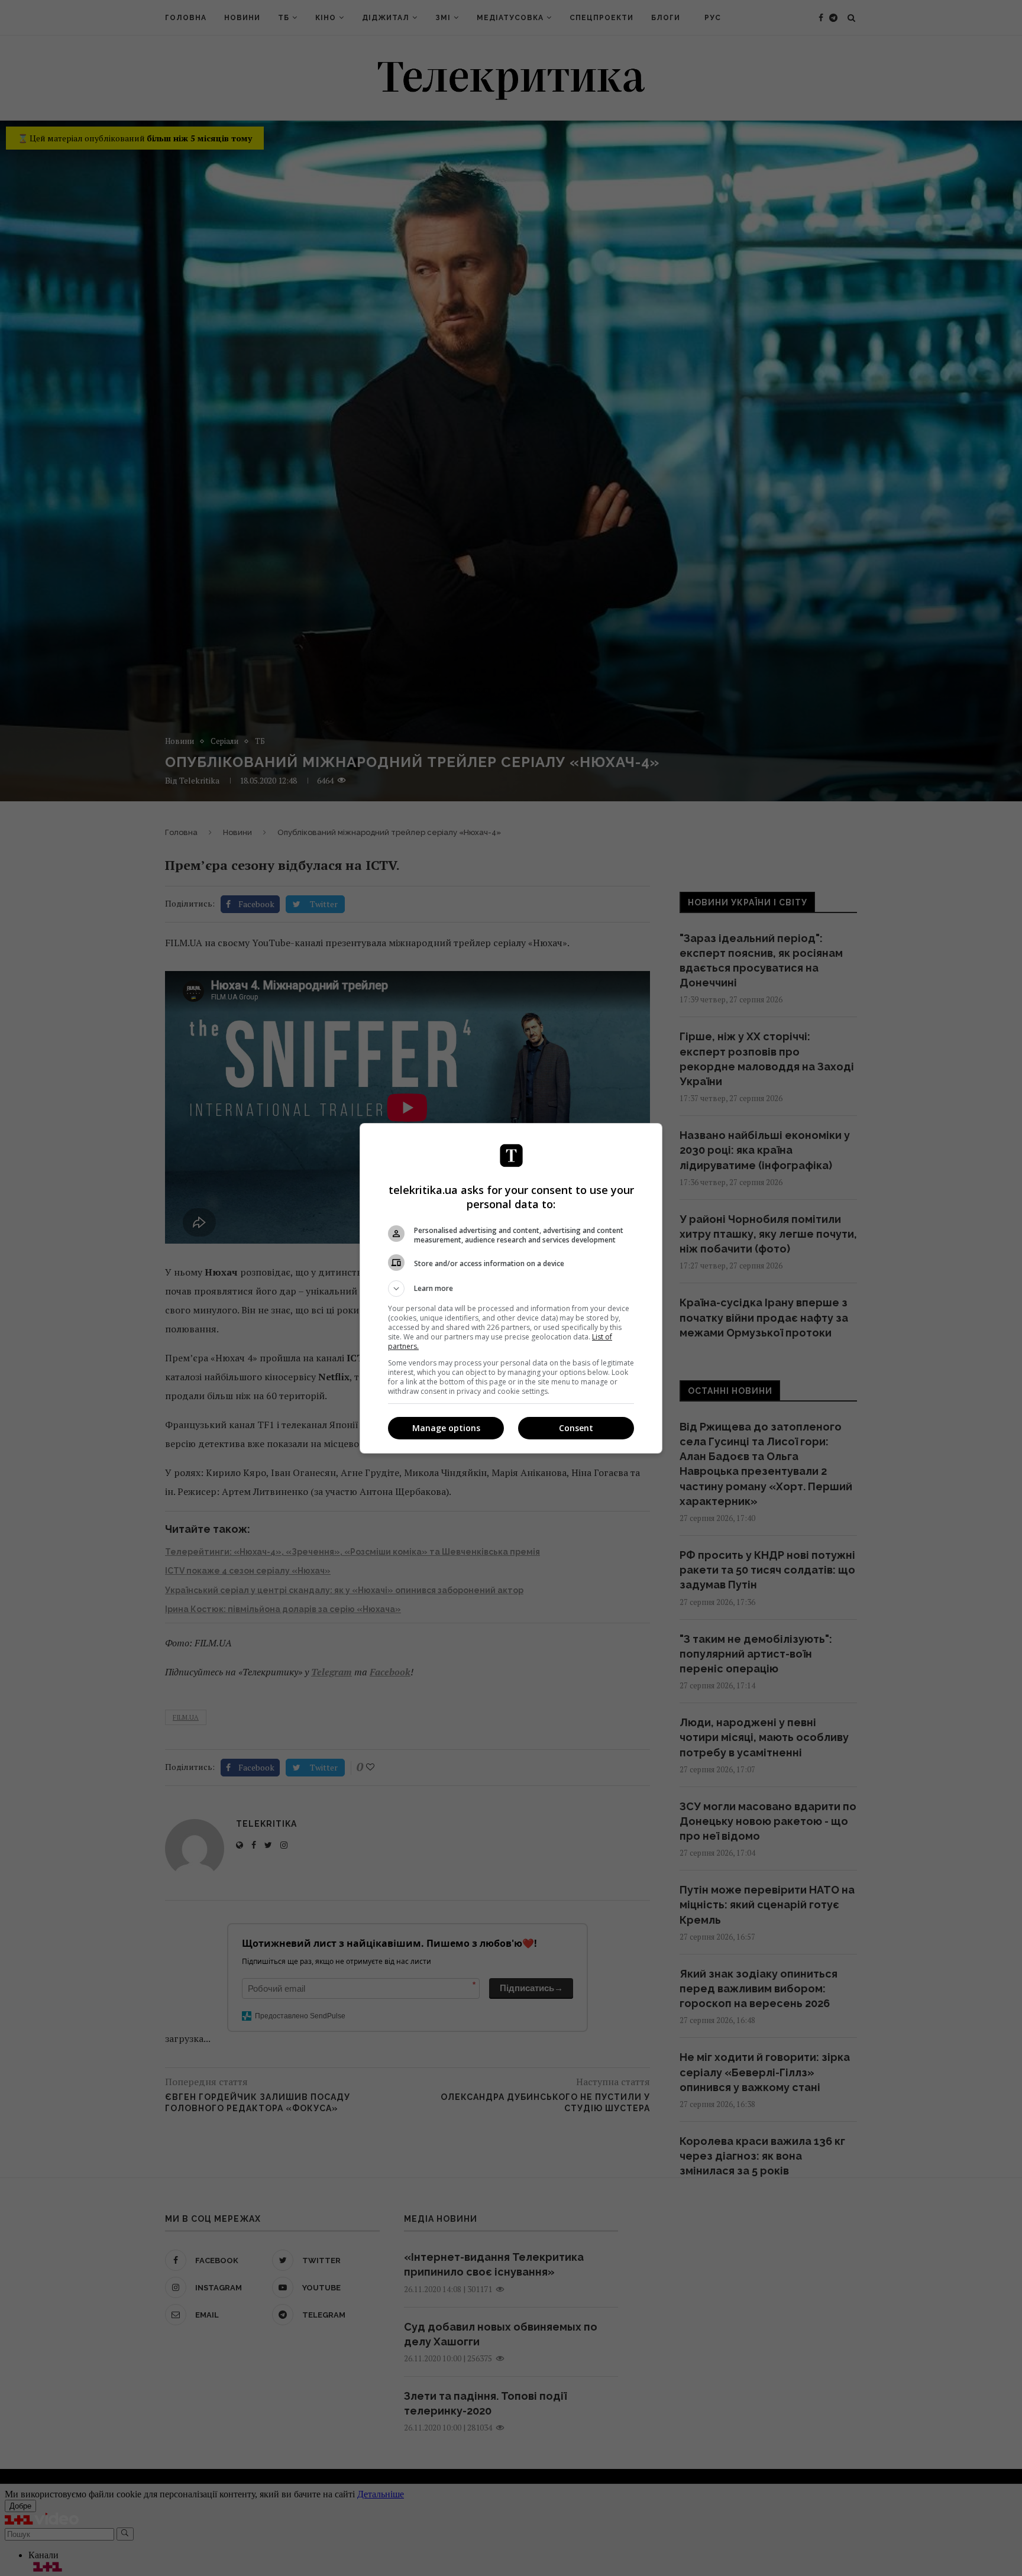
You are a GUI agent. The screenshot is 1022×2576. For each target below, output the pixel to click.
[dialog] (511, 1288)
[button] (511, 1289)
